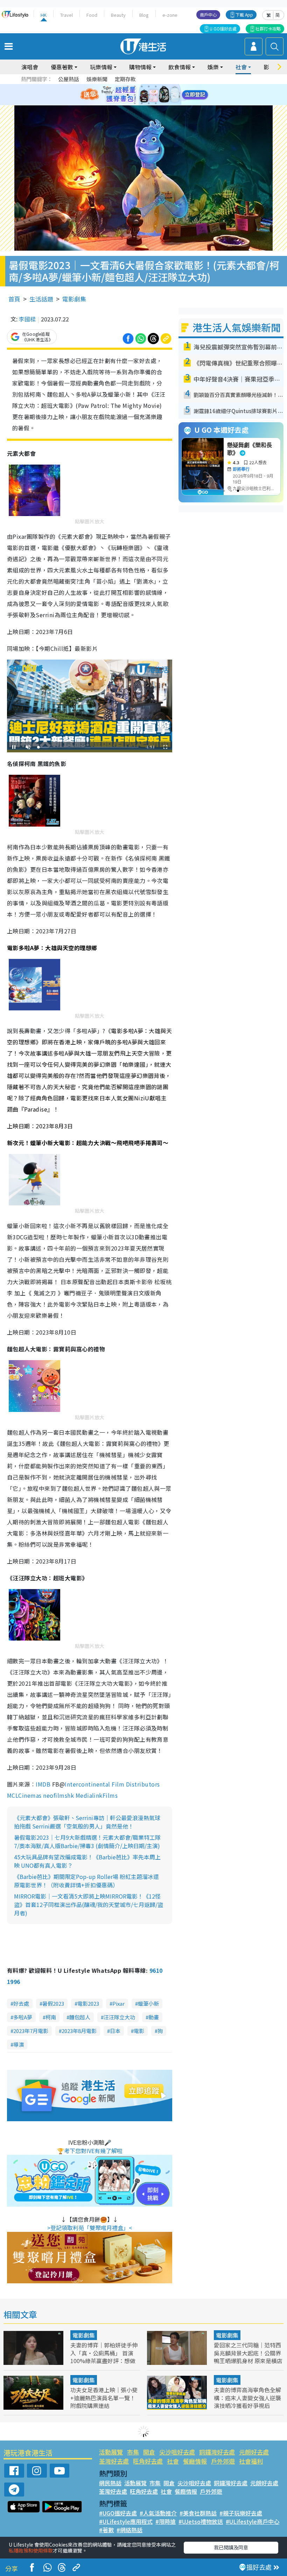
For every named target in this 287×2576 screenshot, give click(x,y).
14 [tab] (142, 103)
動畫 (154, 2017)
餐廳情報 (195, 2461)
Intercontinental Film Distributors (112, 1784)
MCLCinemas (24, 1795)
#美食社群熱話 (198, 2513)
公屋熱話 (69, 79)
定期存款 (125, 79)
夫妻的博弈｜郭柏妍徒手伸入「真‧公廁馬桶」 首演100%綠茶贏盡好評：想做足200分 (104, 2356)
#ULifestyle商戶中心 (253, 2521)
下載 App (244, 15)
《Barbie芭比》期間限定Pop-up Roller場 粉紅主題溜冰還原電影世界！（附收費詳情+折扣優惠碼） (86, 1881)
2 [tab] (135, 86)
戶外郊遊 (223, 2461)
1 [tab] (128, 86)
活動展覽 (111, 2452)
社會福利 (251, 2461)
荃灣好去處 (114, 2461)
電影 (139, 2031)
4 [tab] (149, 86)
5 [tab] (156, 86)
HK (44, 15)
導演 (19, 2044)
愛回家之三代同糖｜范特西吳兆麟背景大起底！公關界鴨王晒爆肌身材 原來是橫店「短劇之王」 (248, 2356)
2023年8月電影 (79, 2031)
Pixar (118, 2003)
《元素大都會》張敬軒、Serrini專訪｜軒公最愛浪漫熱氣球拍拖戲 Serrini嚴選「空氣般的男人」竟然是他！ (87, 1822)
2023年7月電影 (31, 2031)
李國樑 (27, 319)
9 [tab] (142, 95)
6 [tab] (163, 86)
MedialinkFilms (97, 1795)
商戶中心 (208, 15)
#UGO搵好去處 (118, 2513)
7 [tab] (128, 95)
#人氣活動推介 (158, 2513)
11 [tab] (156, 95)
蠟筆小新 (148, 2003)
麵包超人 (80, 2017)
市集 (133, 2452)
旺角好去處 (148, 2461)
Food (92, 15)
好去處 (21, 2003)
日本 (115, 2031)
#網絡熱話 (129, 2530)
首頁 (14, 299)
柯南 (51, 2017)
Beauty (118, 15)
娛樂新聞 (97, 79)
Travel (66, 15)
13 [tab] (135, 103)
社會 (173, 2461)
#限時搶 (166, 2521)
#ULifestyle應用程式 (126, 2521)
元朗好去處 (254, 2452)
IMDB (43, 1784)
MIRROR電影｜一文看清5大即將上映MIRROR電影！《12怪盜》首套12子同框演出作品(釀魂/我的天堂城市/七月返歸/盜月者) (89, 1905)
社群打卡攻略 (268, 29)
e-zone (170, 15)
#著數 (106, 2530)
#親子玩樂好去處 (241, 2513)
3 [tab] (142, 86)
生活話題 (41, 299)
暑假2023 (53, 2003)
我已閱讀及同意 (231, 2547)
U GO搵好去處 (223, 29)
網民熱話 (110, 2483)
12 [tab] (163, 95)
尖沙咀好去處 (177, 2452)
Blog (144, 15)
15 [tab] (149, 103)
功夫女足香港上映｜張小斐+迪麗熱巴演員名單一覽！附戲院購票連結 (104, 2397)
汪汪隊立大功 (119, 2017)
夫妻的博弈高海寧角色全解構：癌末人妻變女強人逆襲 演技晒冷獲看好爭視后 (247, 2397)
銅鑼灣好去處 (217, 2452)
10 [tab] (149, 95)
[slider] (89, 747)
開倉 (149, 2452)
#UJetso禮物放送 (201, 2521)
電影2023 (88, 2003)
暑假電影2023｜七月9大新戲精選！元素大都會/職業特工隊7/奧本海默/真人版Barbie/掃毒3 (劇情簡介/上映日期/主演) (87, 1842)
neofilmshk (58, 1795)
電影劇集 (74, 299)
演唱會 (30, 67)
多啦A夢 (23, 2017)
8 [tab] (135, 95)
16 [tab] (156, 103)
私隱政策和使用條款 (31, 2550)
